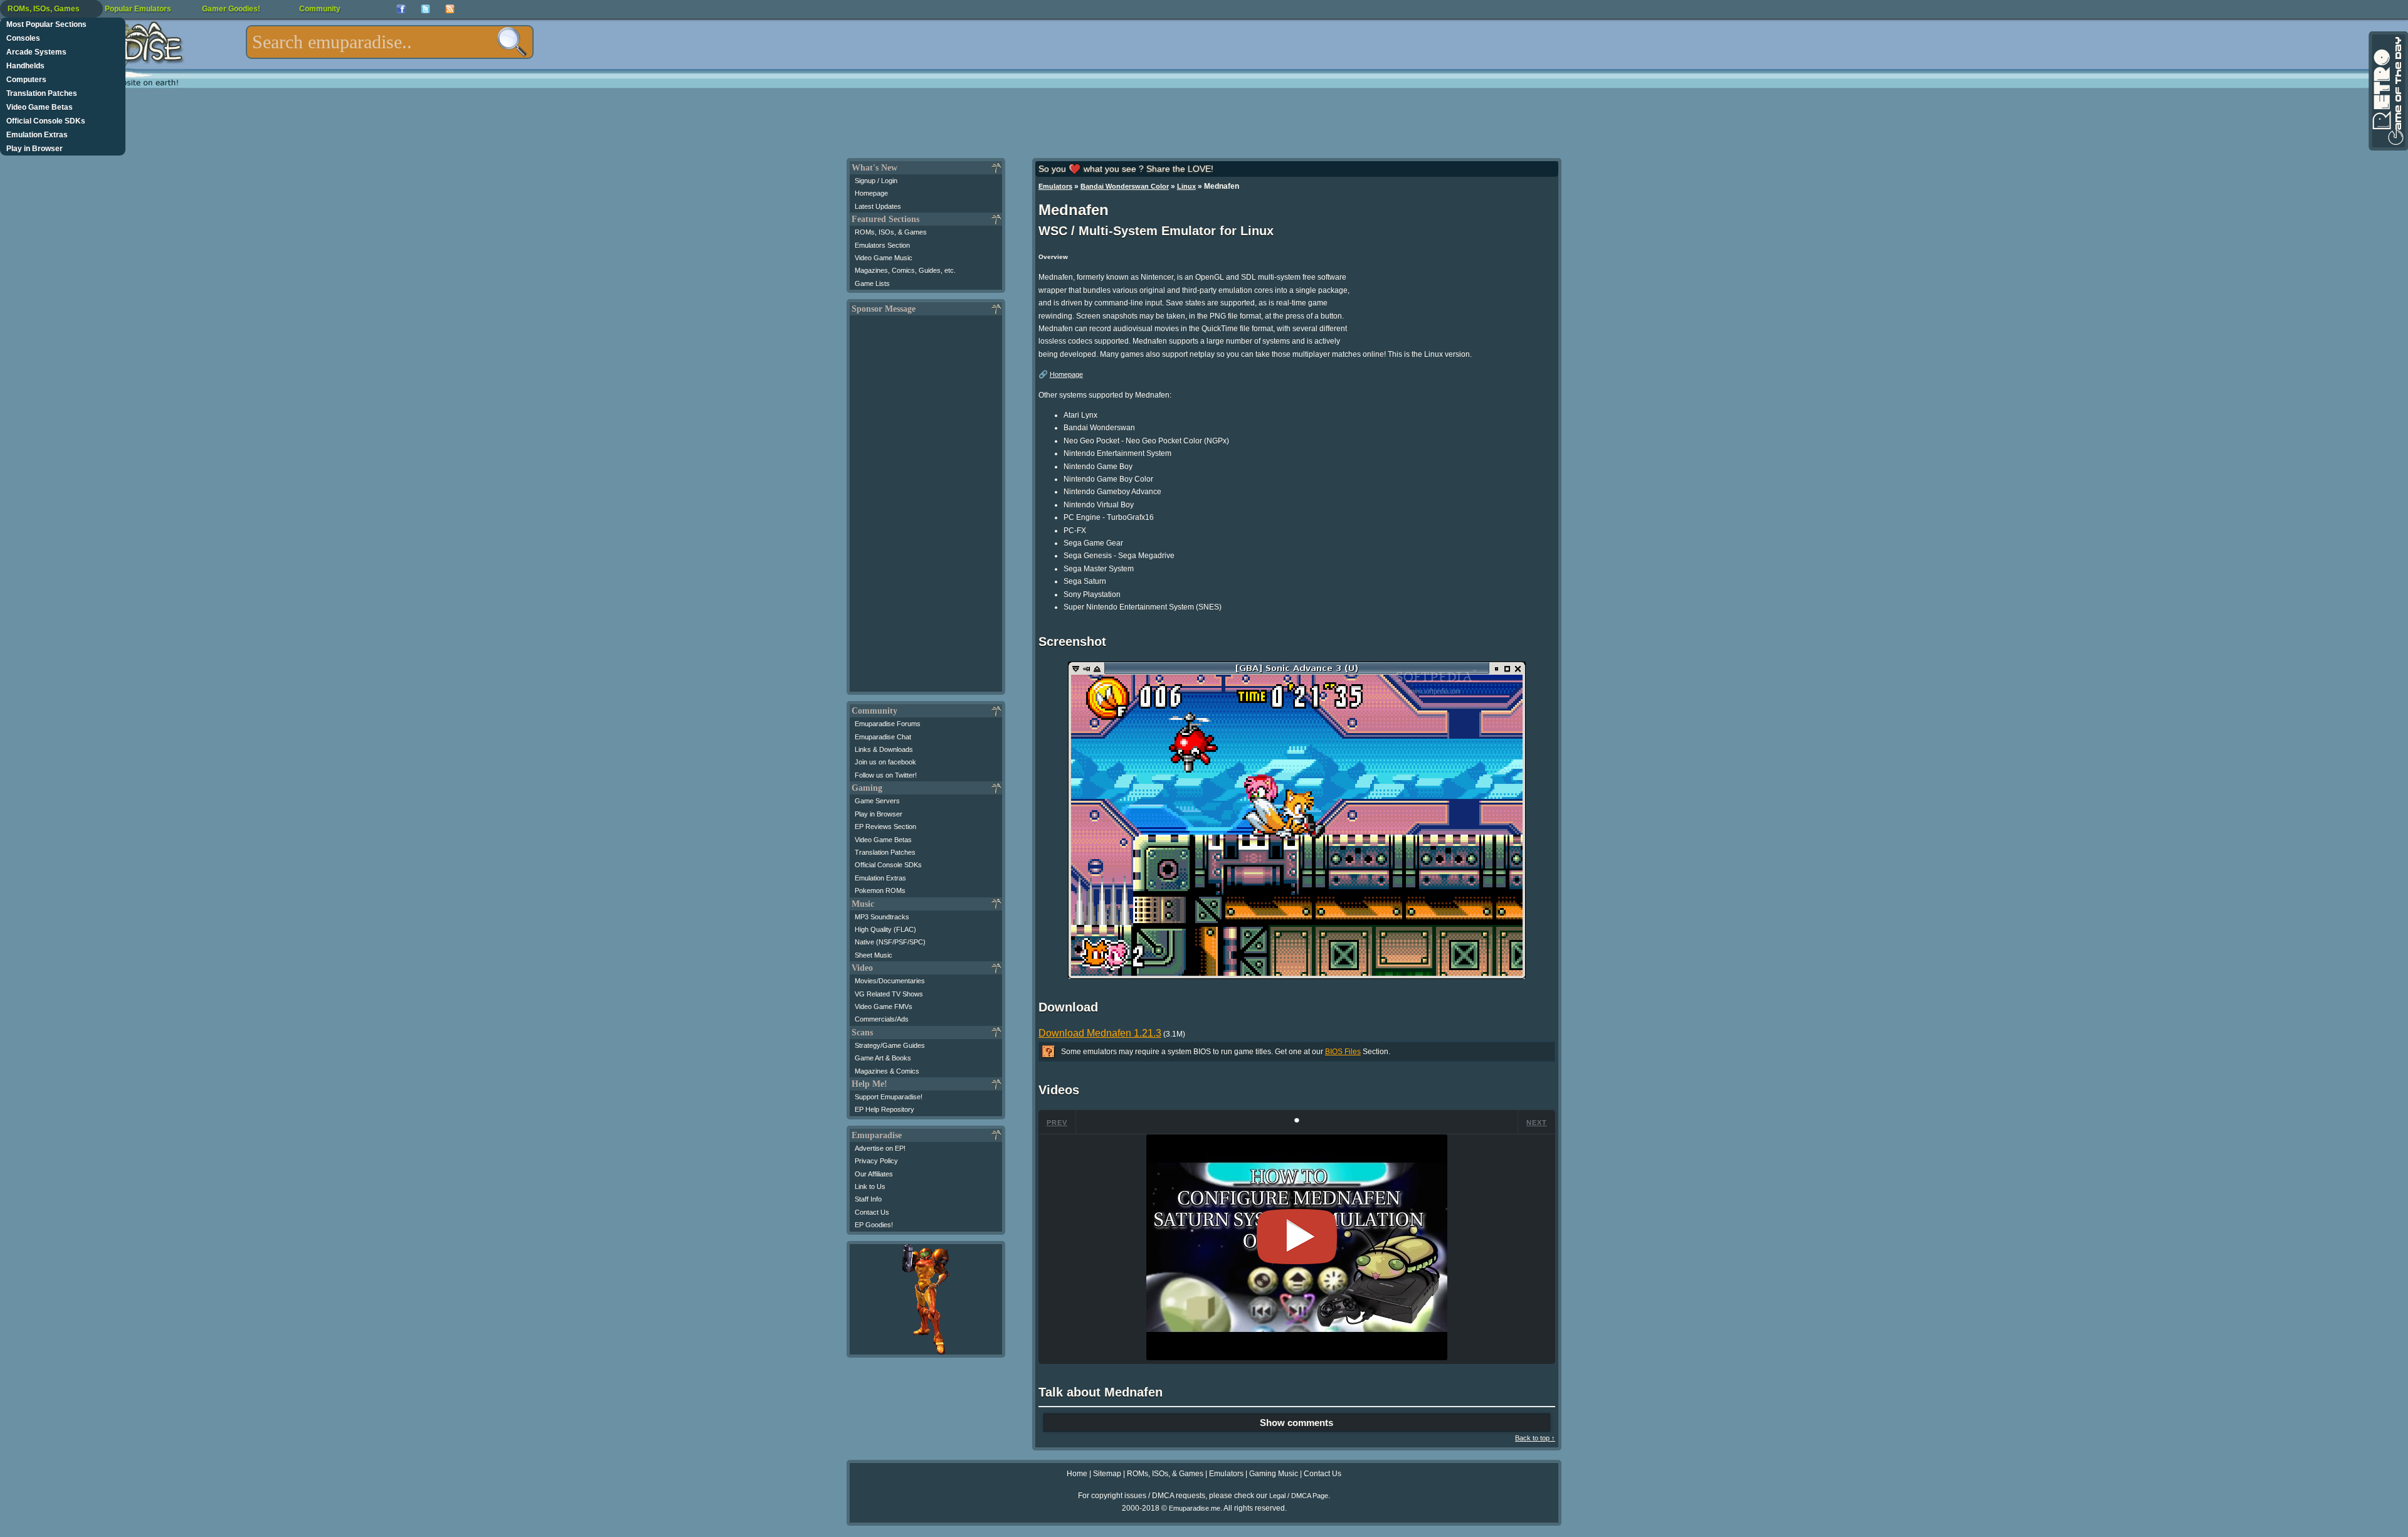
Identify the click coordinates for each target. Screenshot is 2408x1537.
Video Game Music (884, 258)
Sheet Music (874, 955)
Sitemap (1107, 1474)
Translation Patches (42, 93)
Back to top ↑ (1535, 1438)
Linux (1186, 186)
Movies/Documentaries (890, 981)
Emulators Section (882, 245)
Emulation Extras (37, 135)
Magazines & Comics (887, 1071)
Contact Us (872, 1212)
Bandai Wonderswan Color (1125, 186)
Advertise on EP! (880, 1148)
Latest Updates (878, 206)
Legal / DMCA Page (1299, 1496)
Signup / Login (876, 181)
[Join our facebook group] (401, 9)
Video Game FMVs (884, 1006)
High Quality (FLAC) (885, 929)
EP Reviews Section (885, 827)
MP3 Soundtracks (882, 917)
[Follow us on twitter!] (425, 9)
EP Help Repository (885, 1109)
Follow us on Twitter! (886, 775)
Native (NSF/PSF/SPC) (890, 942)
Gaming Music (1274, 1474)
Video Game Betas (40, 107)
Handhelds (25, 66)
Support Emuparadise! (889, 1097)
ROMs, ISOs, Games (44, 9)
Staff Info (868, 1199)
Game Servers (877, 801)
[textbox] (390, 42)
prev (1057, 1122)
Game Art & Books (883, 1058)
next (1537, 1122)
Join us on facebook (885, 762)
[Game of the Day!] (2387, 91)
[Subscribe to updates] (450, 9)
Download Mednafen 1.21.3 (1100, 1033)
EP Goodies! (874, 1225)
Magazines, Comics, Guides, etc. (905, 270)
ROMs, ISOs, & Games (891, 232)
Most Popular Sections (46, 24)
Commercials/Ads (882, 1019)
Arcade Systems (36, 52)
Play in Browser (34, 149)
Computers (26, 80)
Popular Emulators (138, 9)
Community (320, 9)
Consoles (23, 38)
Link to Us (870, 1186)
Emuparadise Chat (883, 737)
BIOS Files (1343, 1052)
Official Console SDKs (46, 121)
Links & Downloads (884, 749)
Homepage (871, 193)
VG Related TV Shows (889, 994)
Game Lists (872, 283)
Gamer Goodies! (231, 9)
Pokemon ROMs (880, 890)
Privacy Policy (876, 1161)
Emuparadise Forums (888, 724)
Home (1077, 1474)
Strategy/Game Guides (890, 1045)
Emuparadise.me (1195, 1508)
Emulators (1055, 186)
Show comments (1296, 1423)
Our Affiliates (874, 1174)
